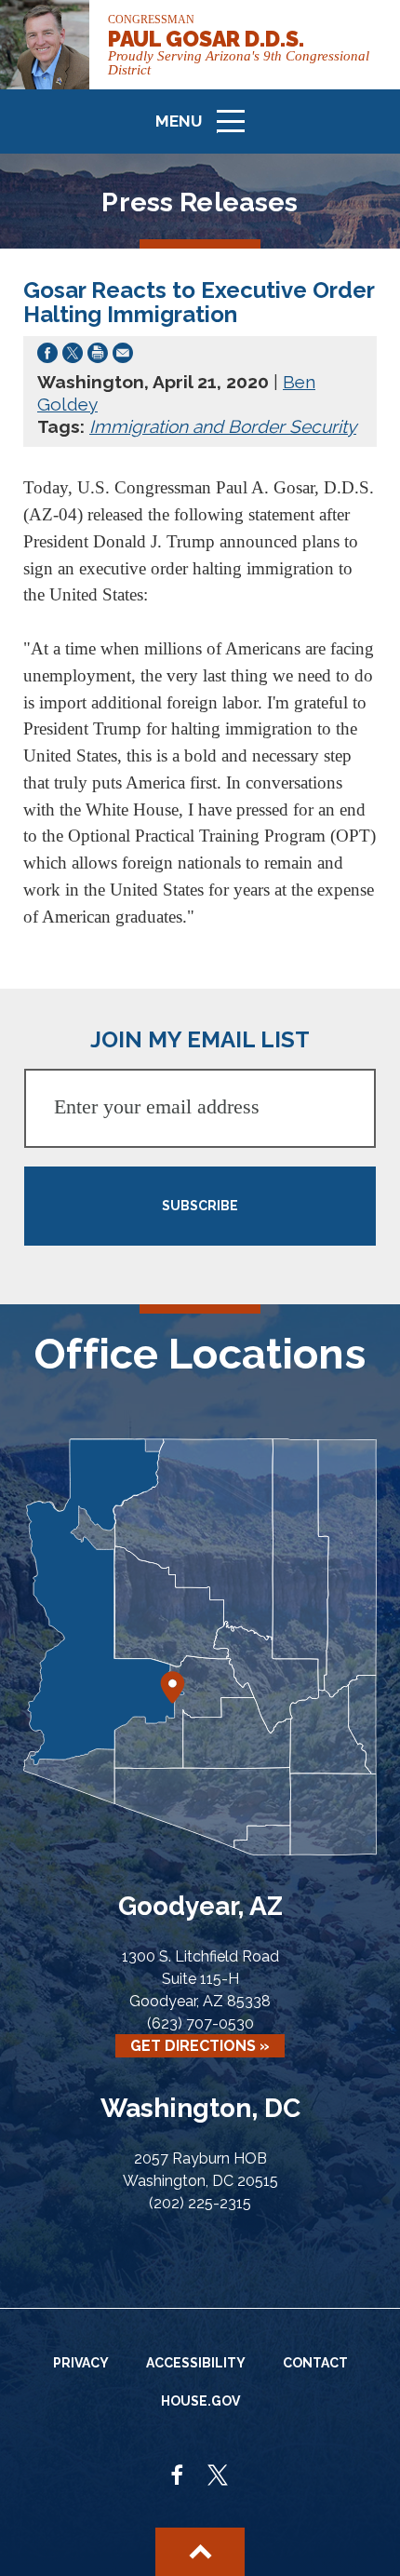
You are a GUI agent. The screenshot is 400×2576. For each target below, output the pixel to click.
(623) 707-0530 (200, 2023)
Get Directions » (200, 2046)
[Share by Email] (123, 357)
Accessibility (196, 2363)
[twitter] (218, 2476)
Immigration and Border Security (223, 426)
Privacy (81, 2363)
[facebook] (178, 2476)
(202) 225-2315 (200, 2203)
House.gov (200, 2401)
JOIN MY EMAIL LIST (200, 1039)
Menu (207, 130)
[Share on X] (73, 357)
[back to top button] (200, 2552)
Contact (315, 2363)
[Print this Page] (98, 357)
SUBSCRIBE (200, 1206)
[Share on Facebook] (47, 357)
